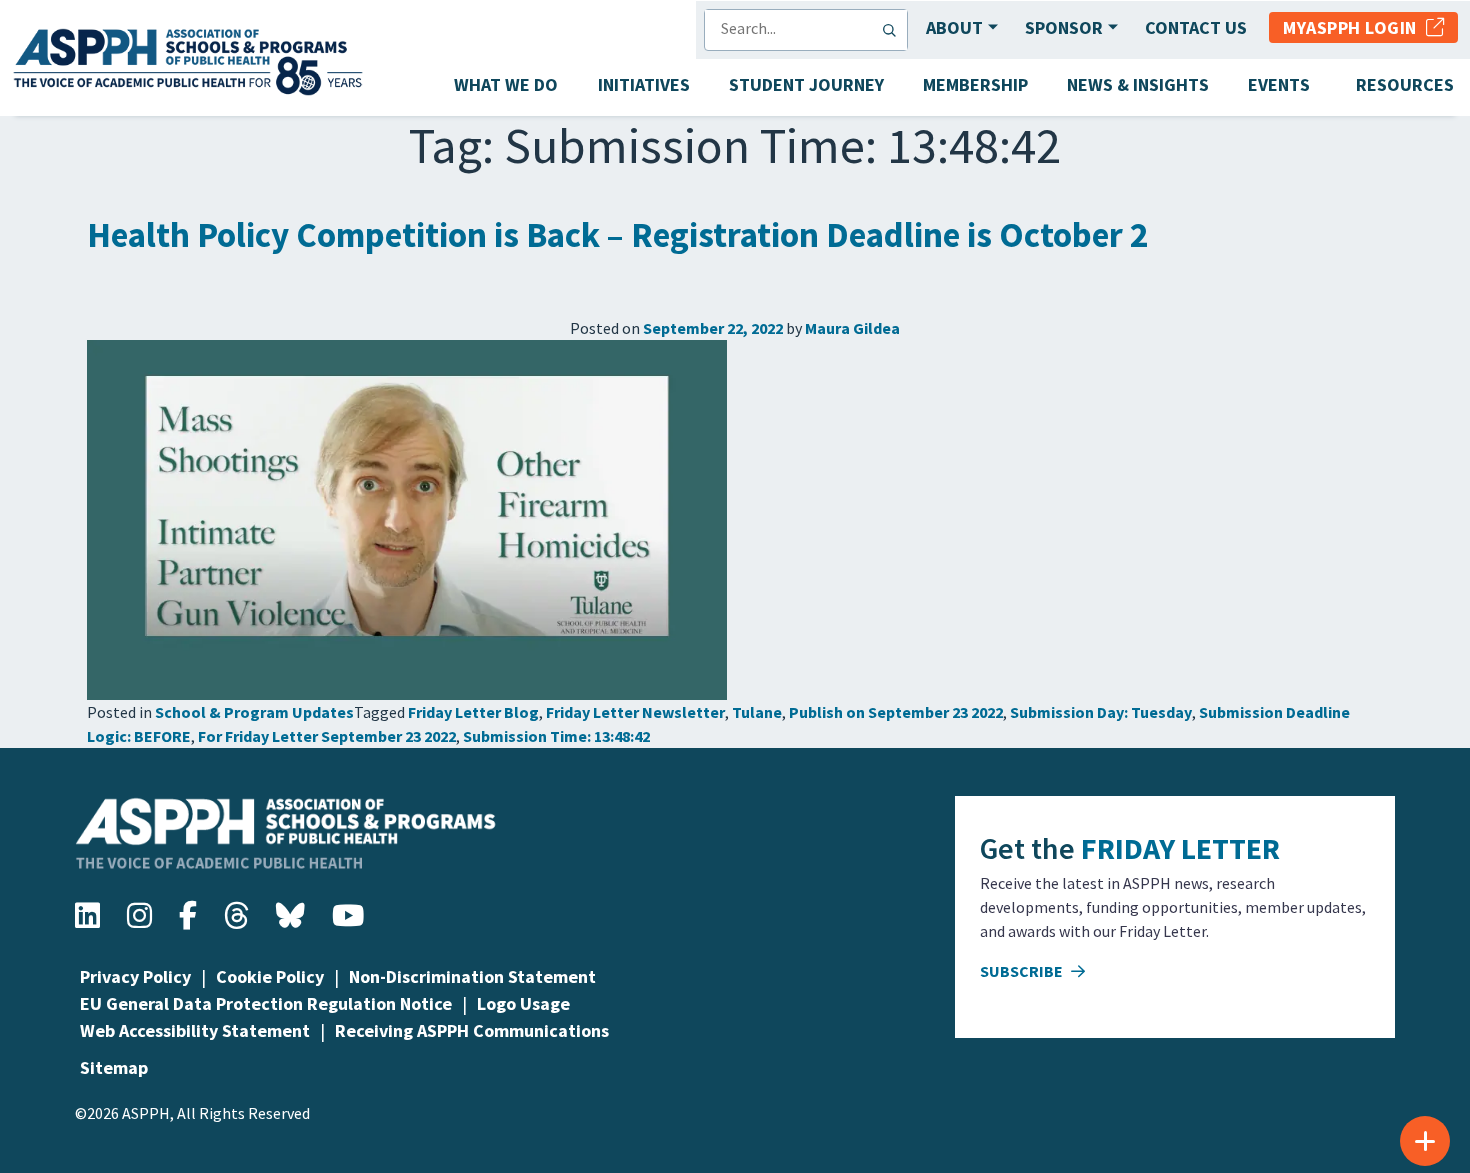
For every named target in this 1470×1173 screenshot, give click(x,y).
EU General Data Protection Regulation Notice (266, 1003)
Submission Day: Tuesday (1101, 712)
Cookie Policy (270, 976)
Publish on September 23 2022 (896, 712)
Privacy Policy (135, 976)
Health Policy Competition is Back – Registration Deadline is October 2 (617, 235)
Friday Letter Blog (473, 712)
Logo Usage (523, 1003)
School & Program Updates (254, 712)
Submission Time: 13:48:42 (556, 736)
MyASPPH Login (1354, 27)
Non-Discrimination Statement (472, 976)
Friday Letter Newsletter (635, 712)
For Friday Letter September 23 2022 (327, 736)
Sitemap (114, 1067)
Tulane (757, 712)
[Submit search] (894, 30)
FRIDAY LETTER (1180, 848)
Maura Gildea (852, 328)
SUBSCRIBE (1023, 971)
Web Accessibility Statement (195, 1030)
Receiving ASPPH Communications (472, 1030)
